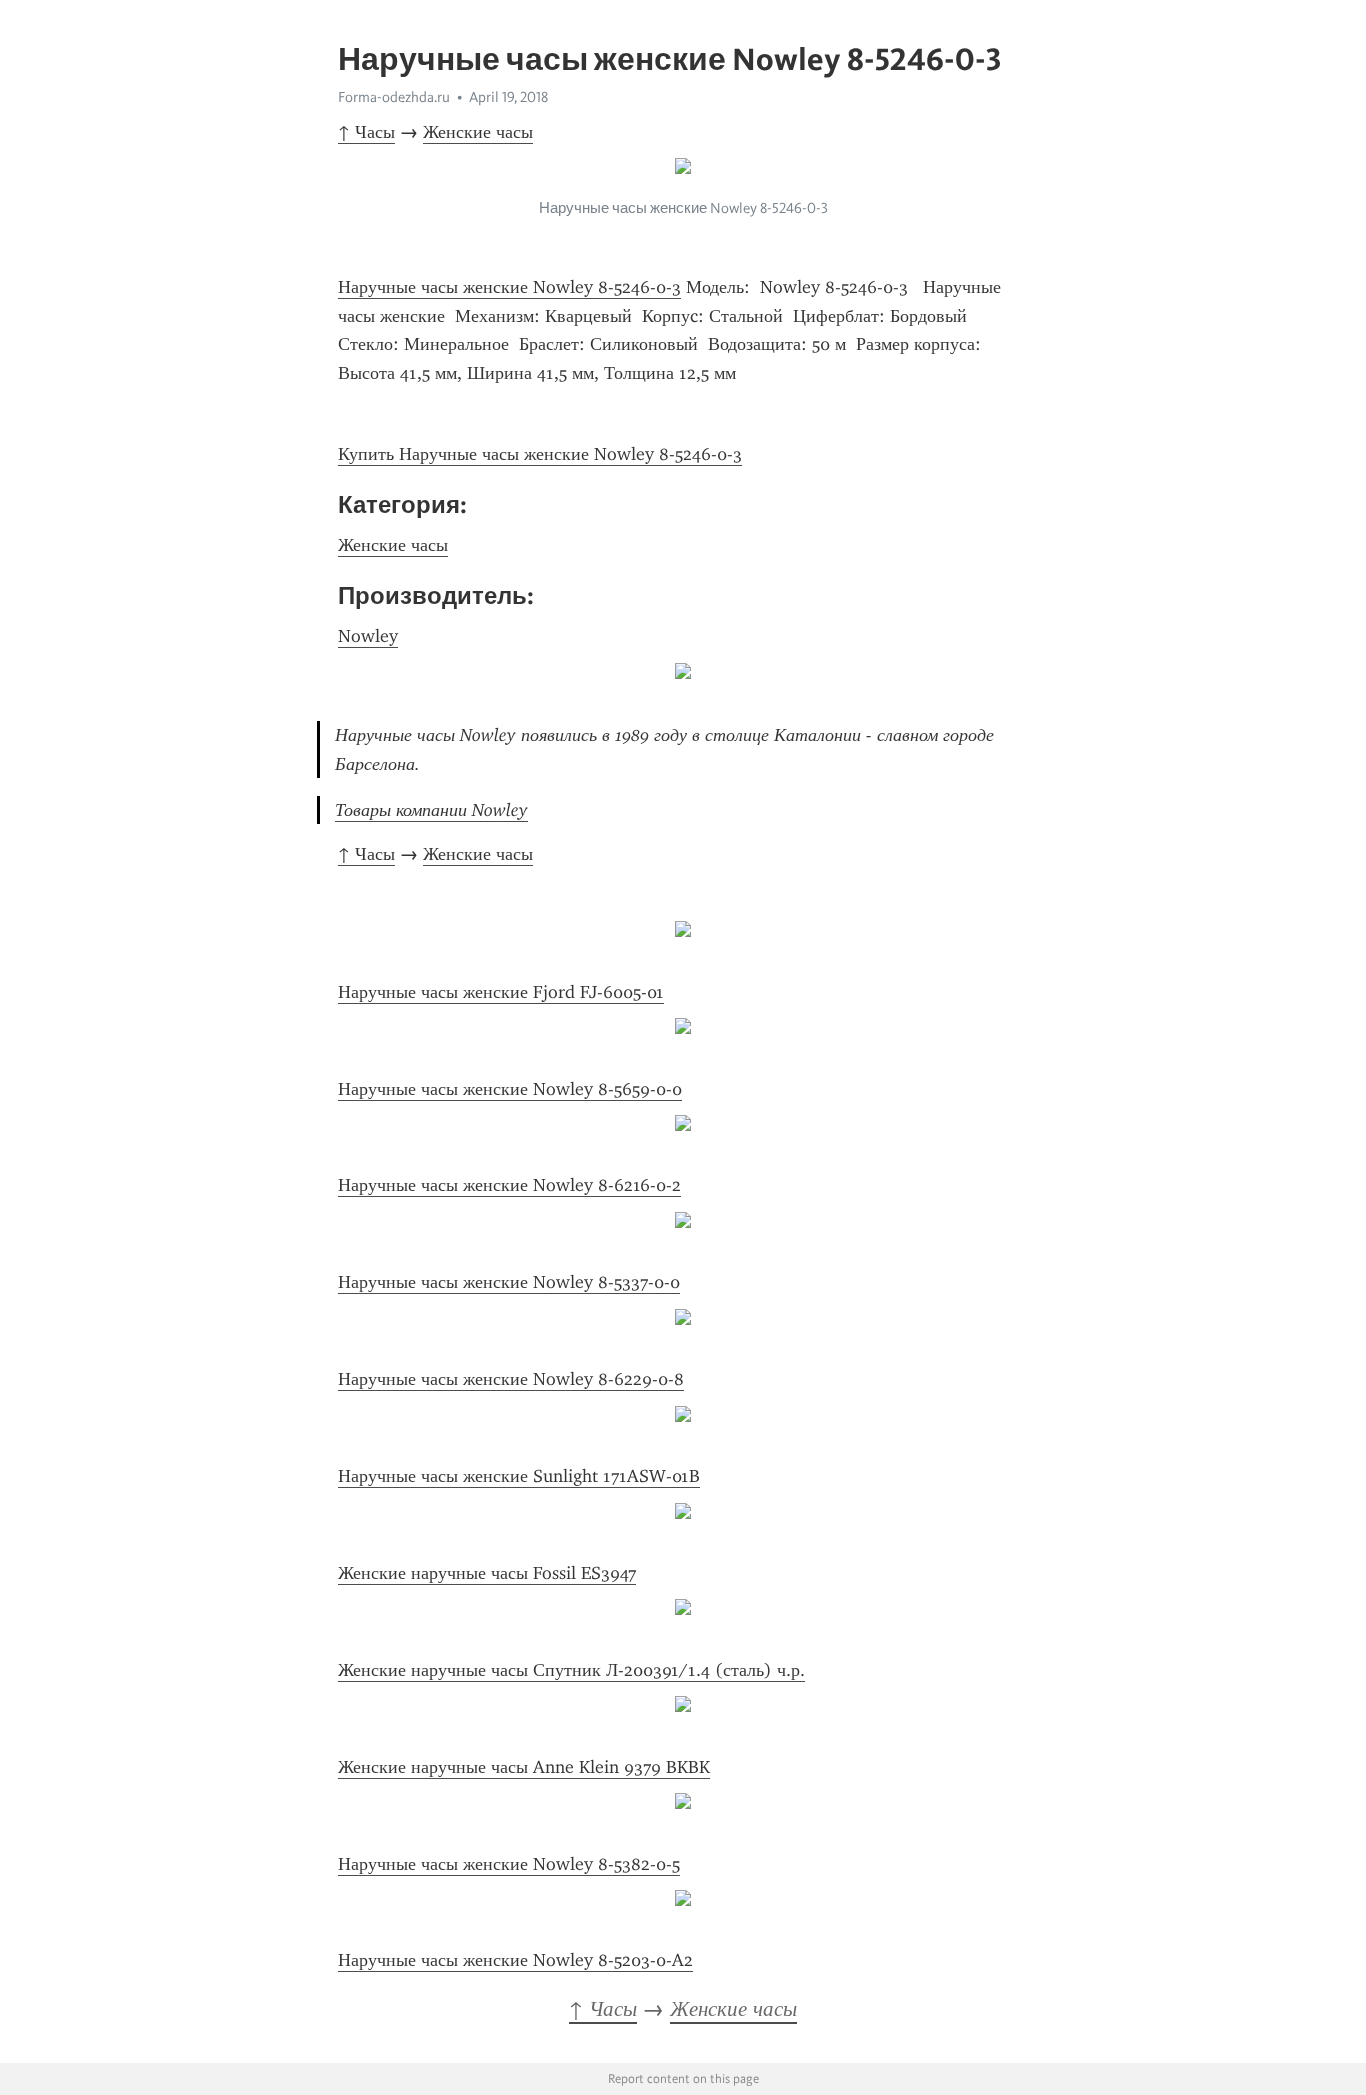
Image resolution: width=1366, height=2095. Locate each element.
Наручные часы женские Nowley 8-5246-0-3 (509, 287)
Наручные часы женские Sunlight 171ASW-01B (519, 1476)
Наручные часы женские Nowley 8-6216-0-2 (509, 1185)
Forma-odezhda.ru (394, 97)
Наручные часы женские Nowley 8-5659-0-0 (510, 1089)
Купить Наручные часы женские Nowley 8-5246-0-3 (540, 454)
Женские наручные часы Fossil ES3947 (487, 1573)
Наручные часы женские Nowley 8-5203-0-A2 (515, 1960)
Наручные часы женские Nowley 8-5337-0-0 (509, 1282)
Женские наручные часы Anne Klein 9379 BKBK (524, 1767)
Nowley (368, 636)
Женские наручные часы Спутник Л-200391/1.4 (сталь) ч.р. (571, 1670)
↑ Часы (366, 132)
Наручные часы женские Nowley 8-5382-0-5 (509, 1864)
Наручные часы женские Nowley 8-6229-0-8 (511, 1379)
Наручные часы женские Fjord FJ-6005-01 (501, 992)
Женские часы (478, 132)
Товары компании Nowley (431, 810)
